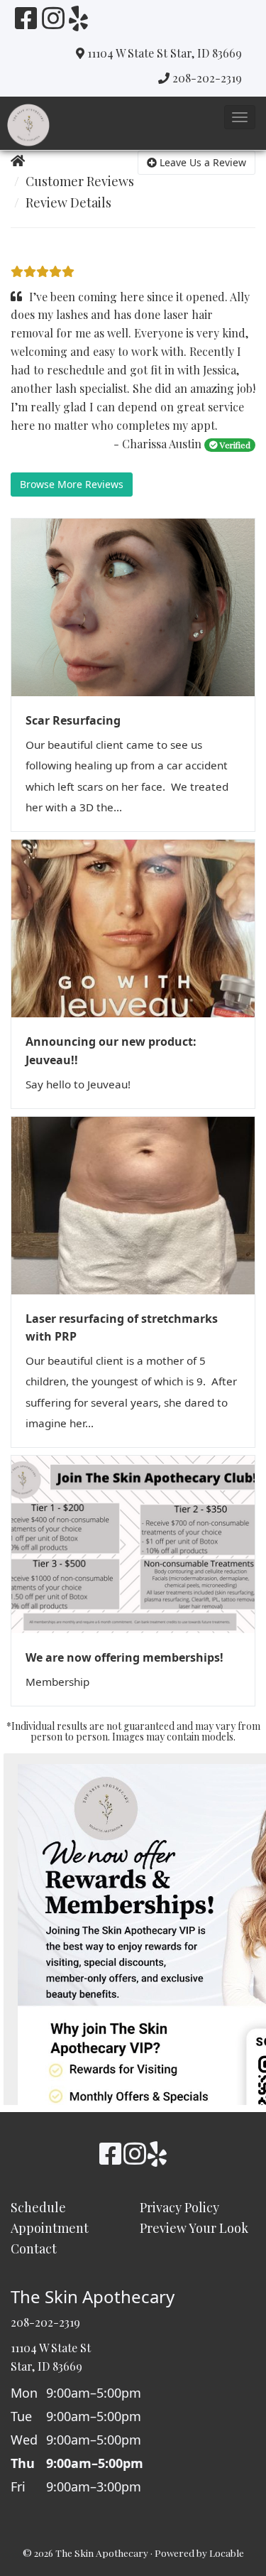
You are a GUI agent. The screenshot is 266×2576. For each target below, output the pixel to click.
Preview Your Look (194, 2228)
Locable (227, 2553)
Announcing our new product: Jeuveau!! (111, 1051)
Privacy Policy (179, 2207)
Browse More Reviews (72, 484)
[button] (240, 117)
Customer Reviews (80, 181)
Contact (34, 2248)
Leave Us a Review (201, 162)
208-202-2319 (207, 78)
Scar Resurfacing (73, 720)
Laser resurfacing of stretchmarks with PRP (122, 1328)
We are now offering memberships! (124, 1657)
